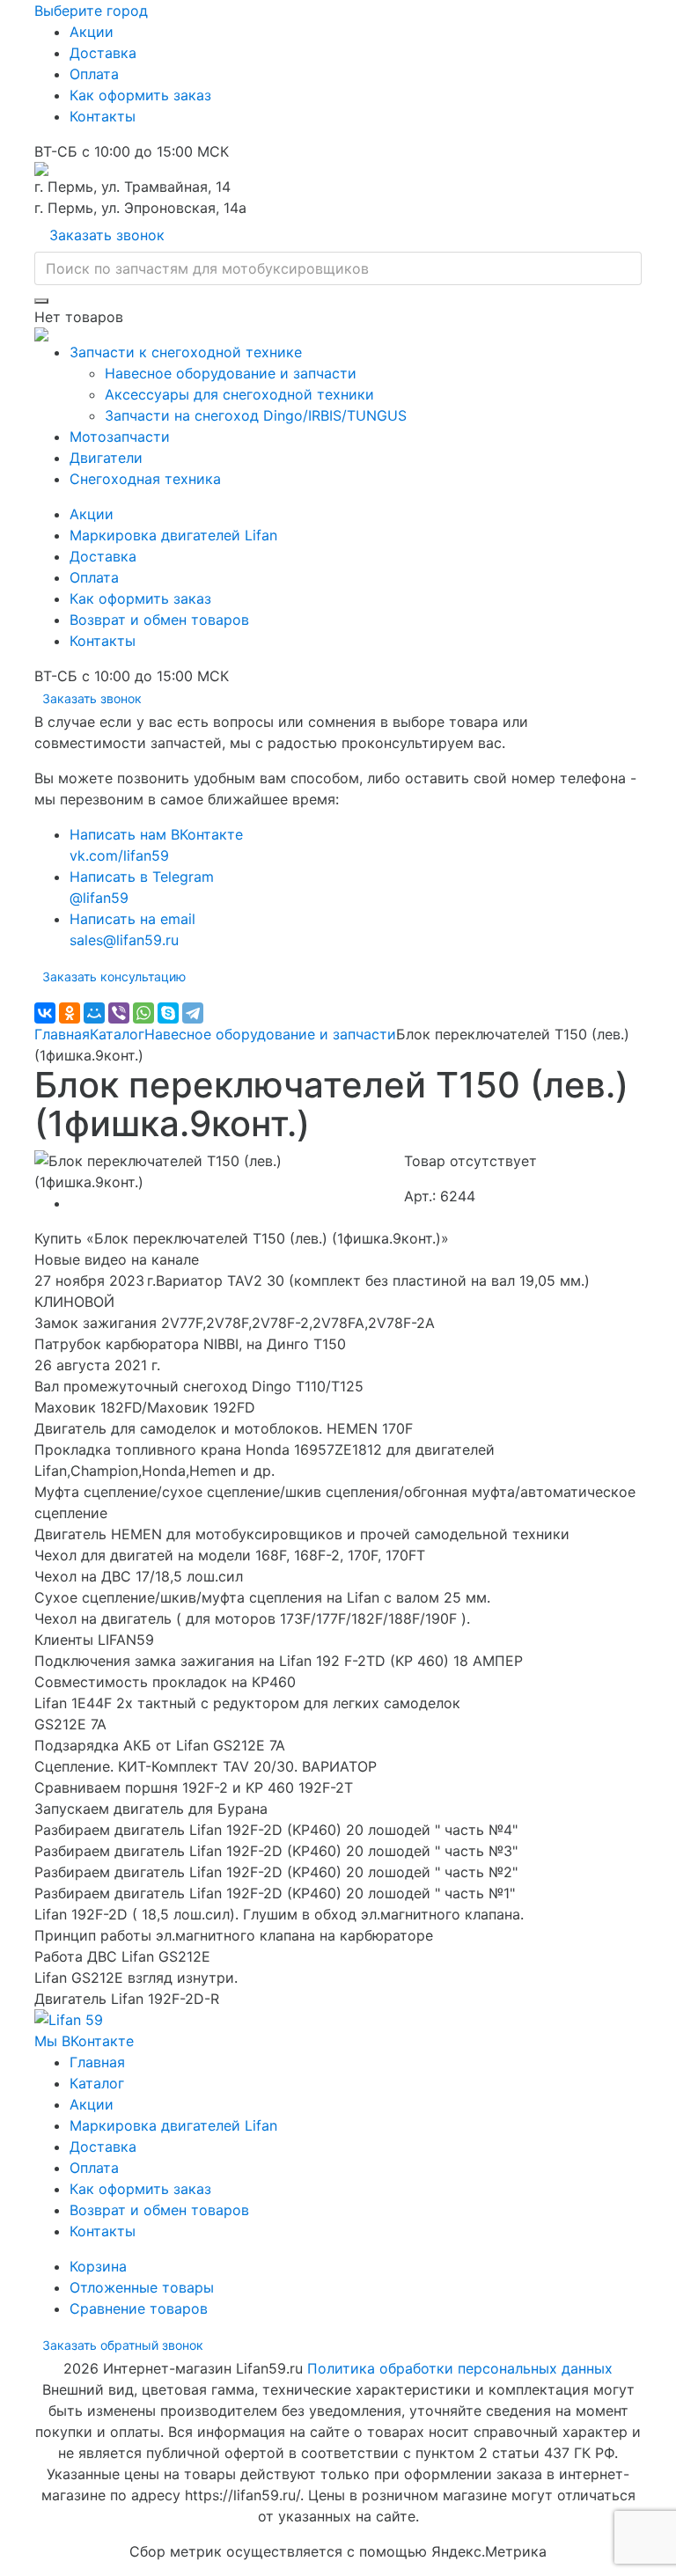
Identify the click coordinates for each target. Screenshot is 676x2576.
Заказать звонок (107, 235)
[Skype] (168, 1013)
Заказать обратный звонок (123, 2345)
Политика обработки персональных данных (460, 2368)
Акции (92, 32)
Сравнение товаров (139, 2308)
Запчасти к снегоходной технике (186, 352)
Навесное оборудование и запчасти (231, 373)
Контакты (103, 116)
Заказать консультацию (114, 976)
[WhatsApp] (143, 1013)
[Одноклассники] (70, 1013)
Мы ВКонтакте (84, 2041)
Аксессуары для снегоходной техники (239, 394)
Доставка (103, 53)
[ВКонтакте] (45, 1013)
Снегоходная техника (145, 479)
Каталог (117, 1034)
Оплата (94, 74)
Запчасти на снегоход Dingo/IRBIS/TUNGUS (256, 415)
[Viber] (119, 1013)
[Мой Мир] (94, 1013)
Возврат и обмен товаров (159, 620)
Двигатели (106, 458)
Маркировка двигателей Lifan (173, 535)
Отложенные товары (142, 2287)
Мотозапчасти (120, 437)
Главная (62, 1034)
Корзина (98, 2266)
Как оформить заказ (140, 95)
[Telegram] (193, 1013)
